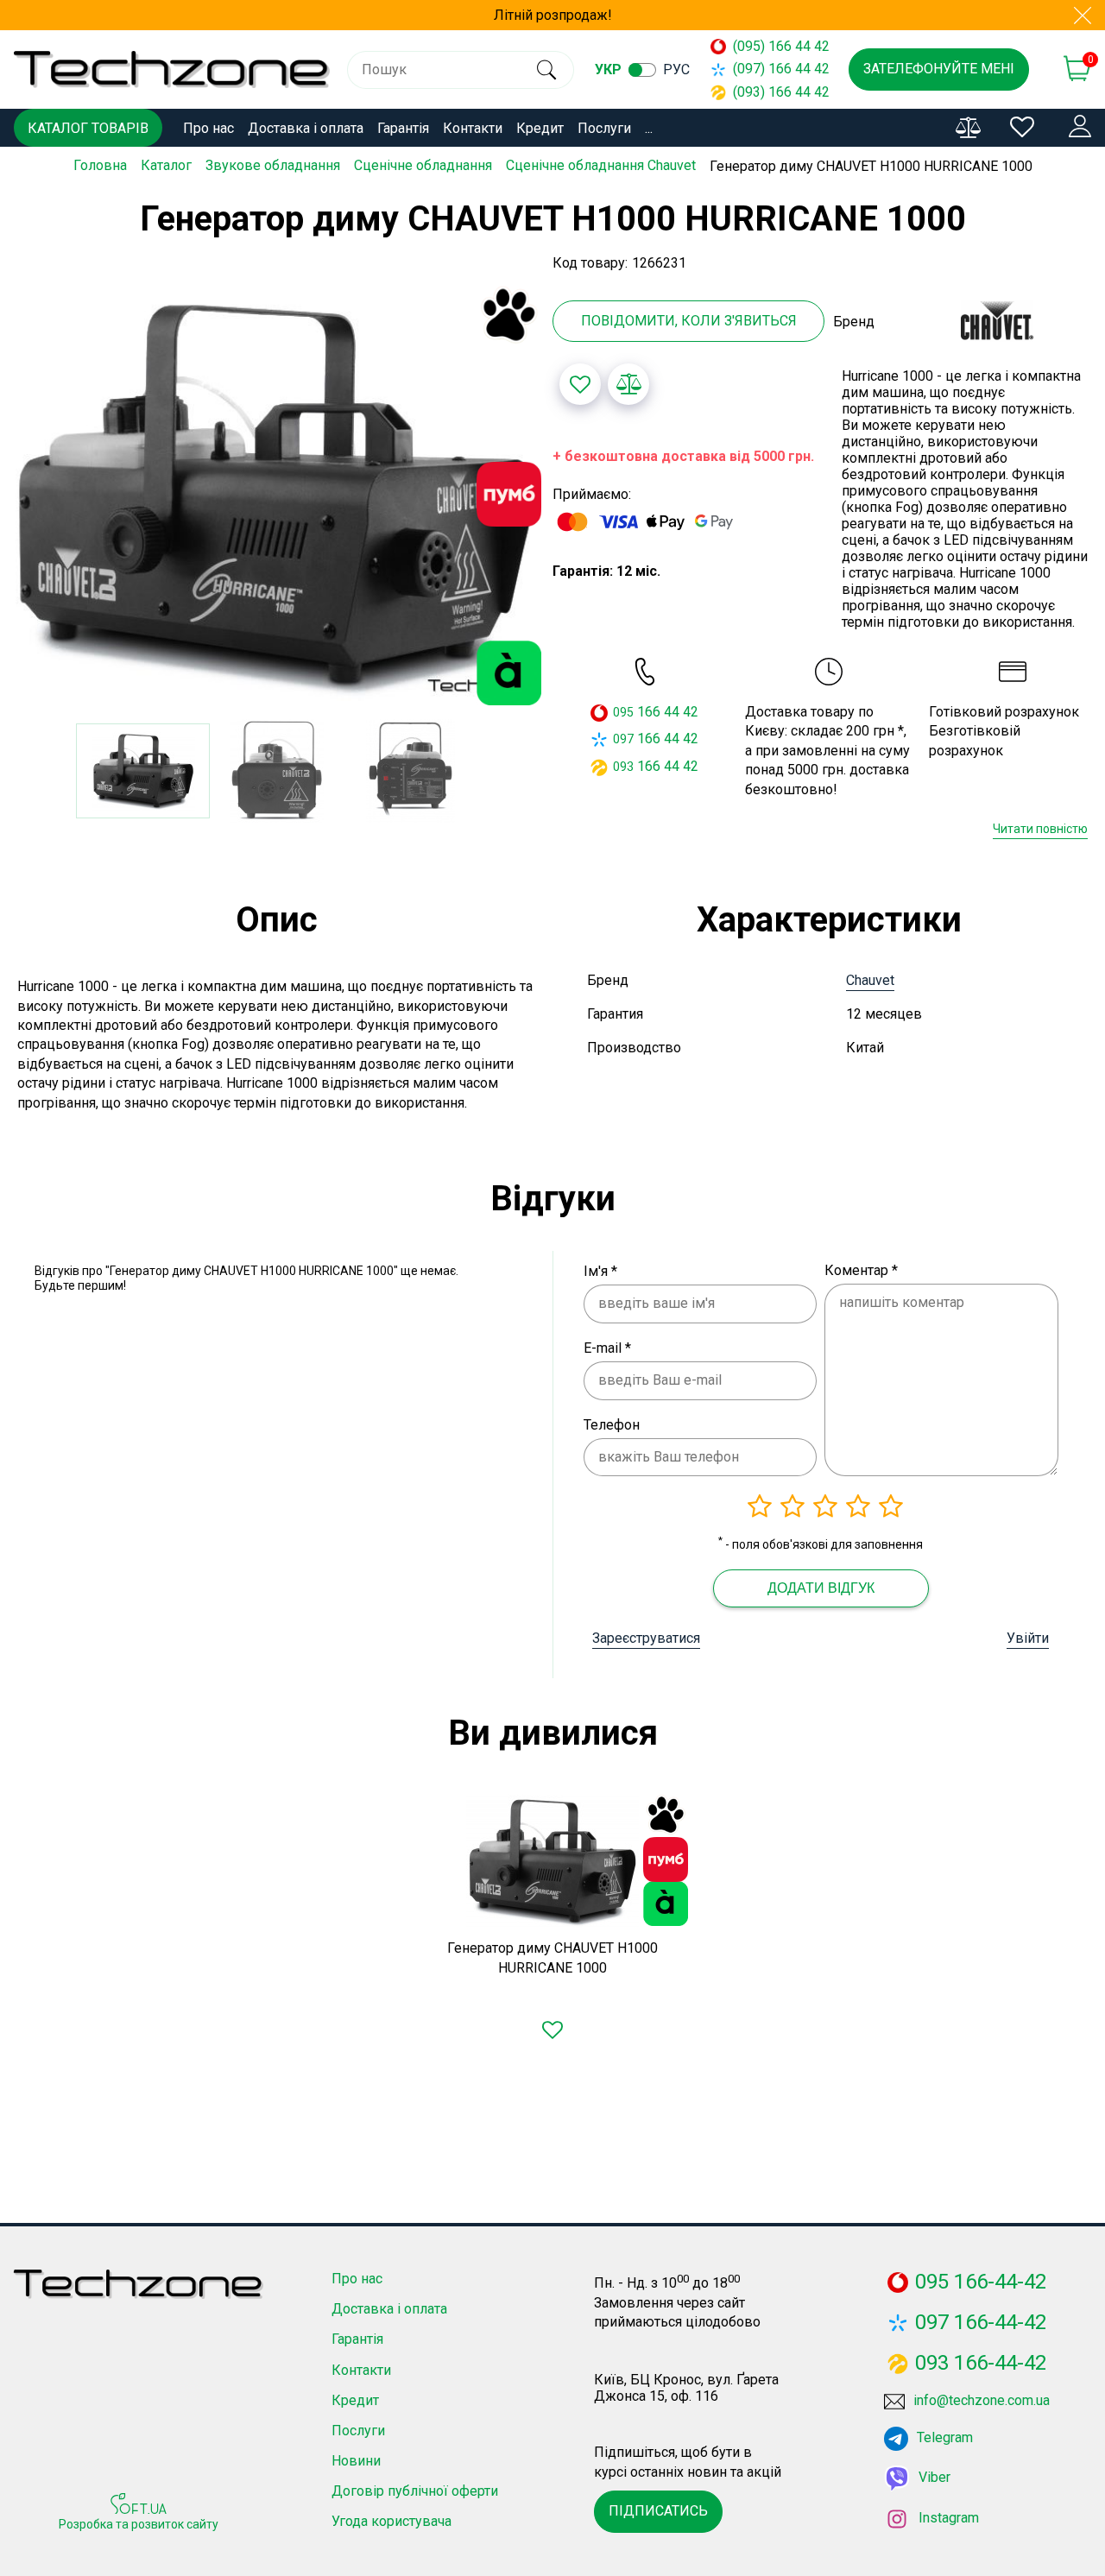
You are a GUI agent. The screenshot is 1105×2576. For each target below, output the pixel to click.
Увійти (1028, 1638)
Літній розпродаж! (553, 15)
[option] (276, 496)
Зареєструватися (646, 1638)
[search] (546, 70)
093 (623, 767)
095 (623, 712)
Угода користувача (391, 2521)
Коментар (861, 1270)
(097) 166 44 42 (773, 69)
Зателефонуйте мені (939, 69)
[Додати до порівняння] (628, 384)
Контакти (473, 128)
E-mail (607, 1348)
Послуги (604, 128)
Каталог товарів (88, 128)
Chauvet (870, 980)
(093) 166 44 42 (773, 92)
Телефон (612, 1425)
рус (676, 69)
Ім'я (600, 1271)
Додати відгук (821, 1588)
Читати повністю (1040, 829)
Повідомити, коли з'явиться (689, 321)
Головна (100, 165)
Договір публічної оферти (415, 2491)
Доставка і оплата (306, 128)
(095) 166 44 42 (773, 46)
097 (623, 739)
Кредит (540, 128)
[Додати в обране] (580, 384)
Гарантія (403, 128)
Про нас (208, 128)
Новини (356, 2461)
